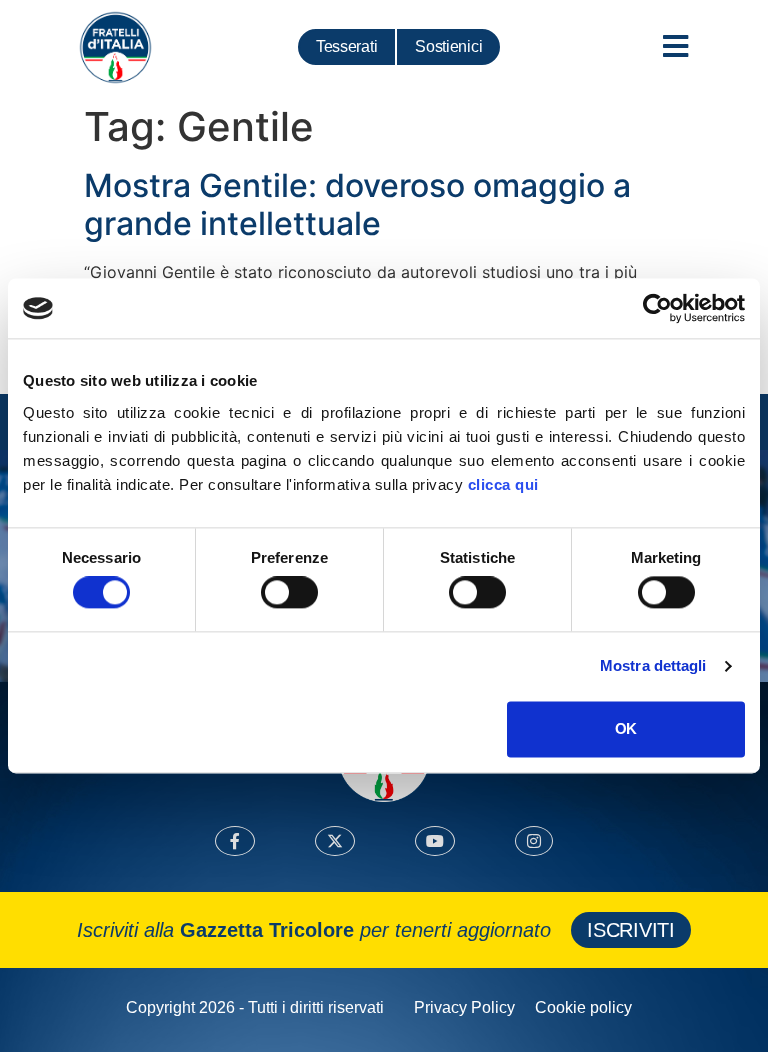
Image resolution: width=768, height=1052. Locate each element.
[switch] (289, 593)
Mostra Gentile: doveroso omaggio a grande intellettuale (357, 204)
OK (625, 728)
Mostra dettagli (653, 666)
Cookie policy (583, 1007)
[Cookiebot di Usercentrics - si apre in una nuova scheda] (657, 308)
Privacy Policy (464, 1007)
